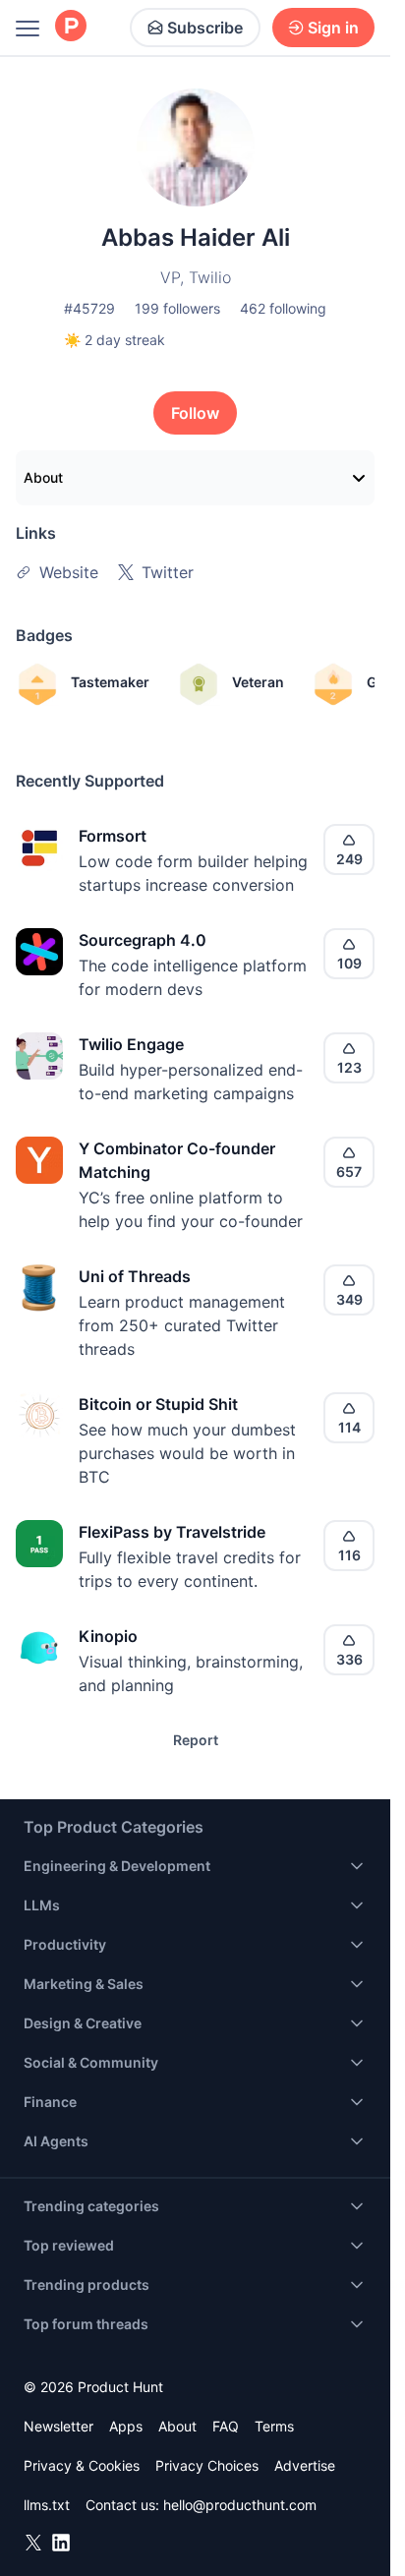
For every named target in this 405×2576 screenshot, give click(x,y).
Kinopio (108, 1636)
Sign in (333, 28)
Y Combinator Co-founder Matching (177, 1160)
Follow (195, 413)
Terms (274, 2426)
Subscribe (205, 28)
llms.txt (47, 2505)
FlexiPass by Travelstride (172, 1532)
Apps (126, 2426)
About (43, 477)
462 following (283, 308)
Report (196, 1740)
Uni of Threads (135, 1276)
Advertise (305, 2465)
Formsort (113, 836)
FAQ (226, 2426)
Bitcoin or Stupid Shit (158, 1404)
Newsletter (58, 2426)
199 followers (177, 308)
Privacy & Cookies (82, 2465)
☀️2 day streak (115, 340)
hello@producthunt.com (240, 2505)
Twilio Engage (131, 1044)
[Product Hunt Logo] (71, 27)
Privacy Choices (207, 2465)
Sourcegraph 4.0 (143, 940)
